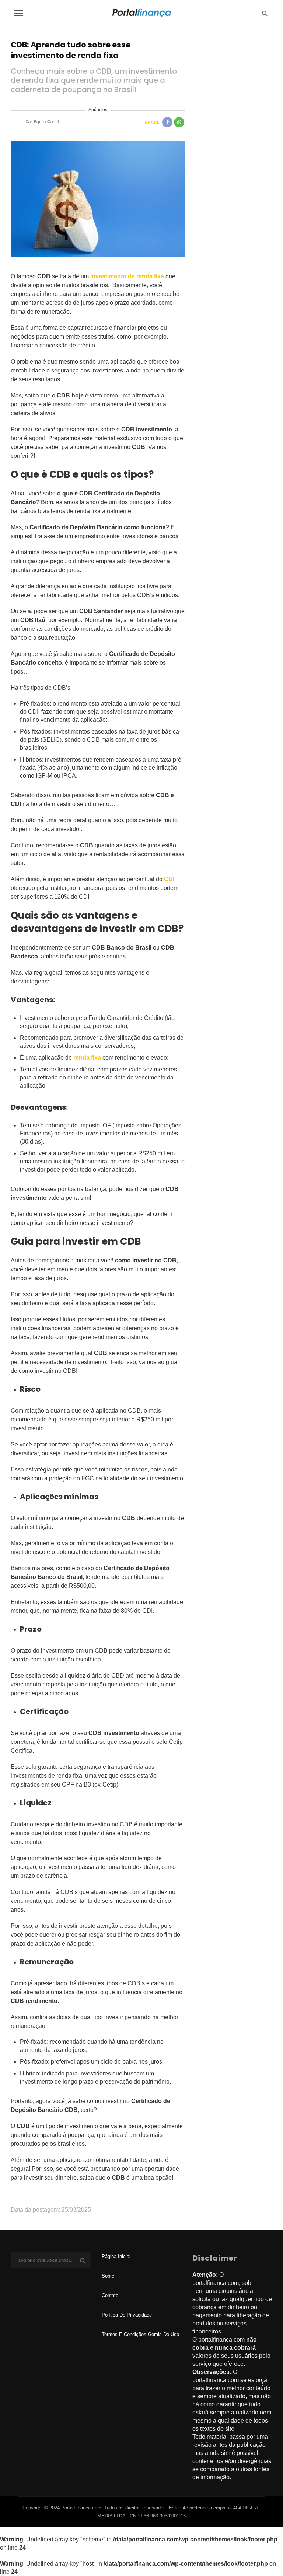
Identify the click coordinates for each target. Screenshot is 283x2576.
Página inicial (116, 2256)
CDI (169, 879)
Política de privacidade (127, 2315)
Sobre (108, 2276)
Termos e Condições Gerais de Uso (140, 2334)
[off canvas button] (19, 13)
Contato (110, 2295)
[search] (265, 13)
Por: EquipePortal (42, 122)
